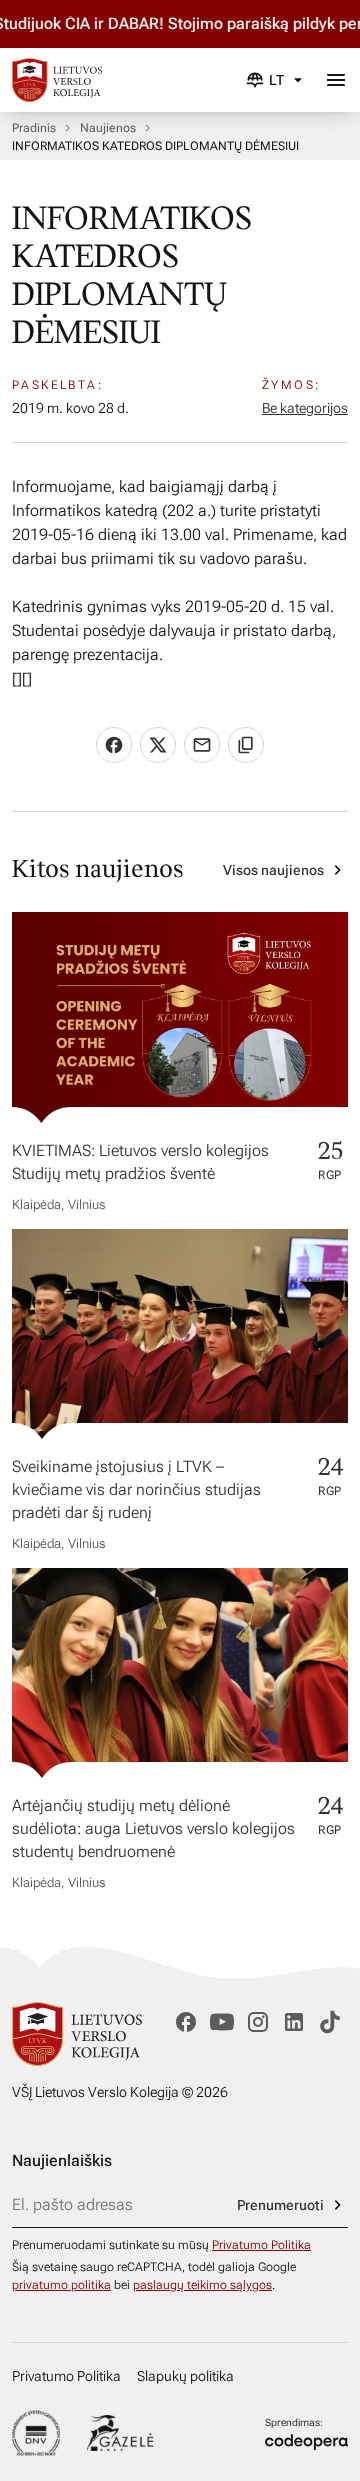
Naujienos (108, 128)
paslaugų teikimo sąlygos (202, 2285)
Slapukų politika (185, 2376)
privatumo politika (61, 2285)
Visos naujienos (273, 870)
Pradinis (34, 128)
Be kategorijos (305, 408)
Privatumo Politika (261, 2245)
